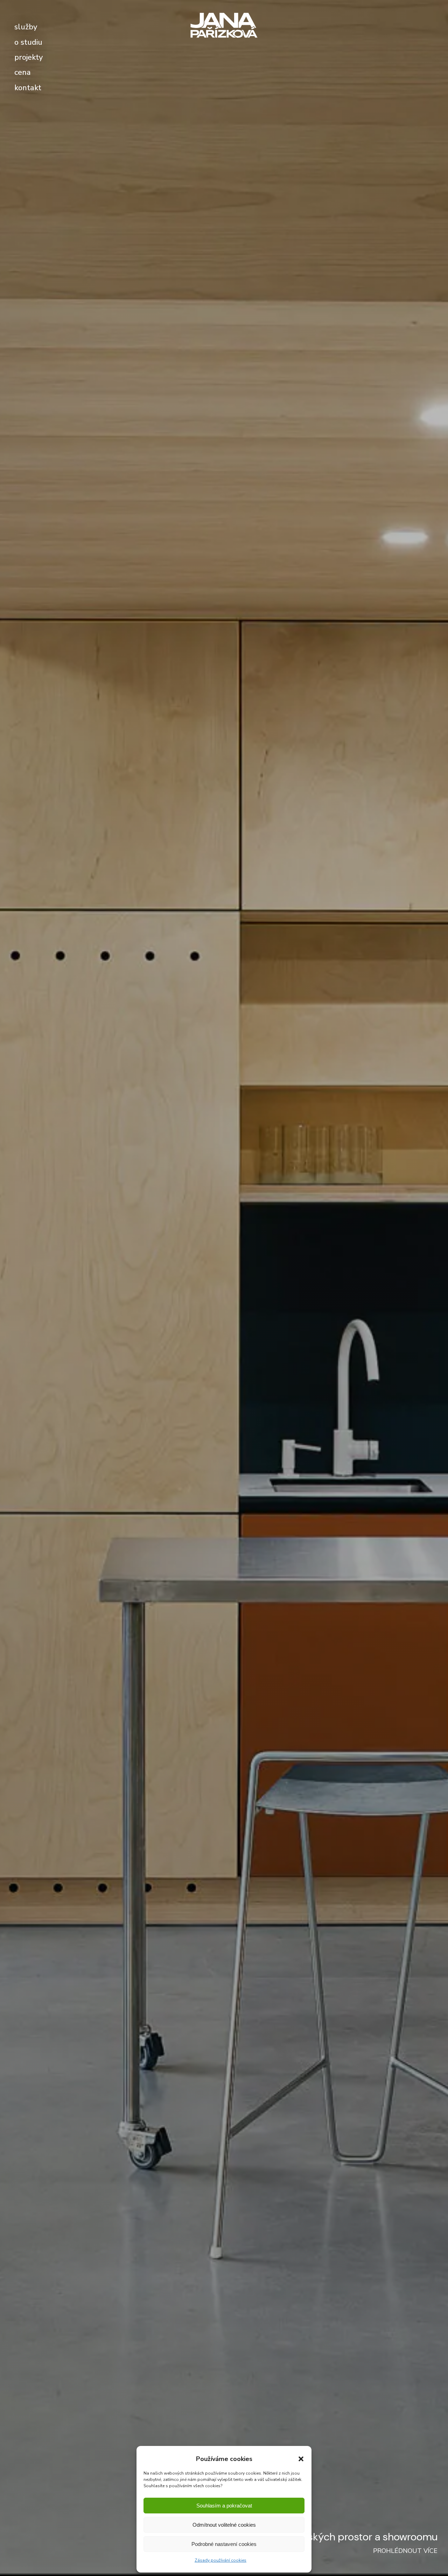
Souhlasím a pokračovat (224, 2506)
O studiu (28, 42)
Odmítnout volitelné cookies (224, 2525)
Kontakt (28, 88)
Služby (26, 27)
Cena (23, 72)
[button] (301, 2459)
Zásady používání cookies (220, 2560)
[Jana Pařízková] (224, 25)
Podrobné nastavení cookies (224, 2544)
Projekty (29, 57)
